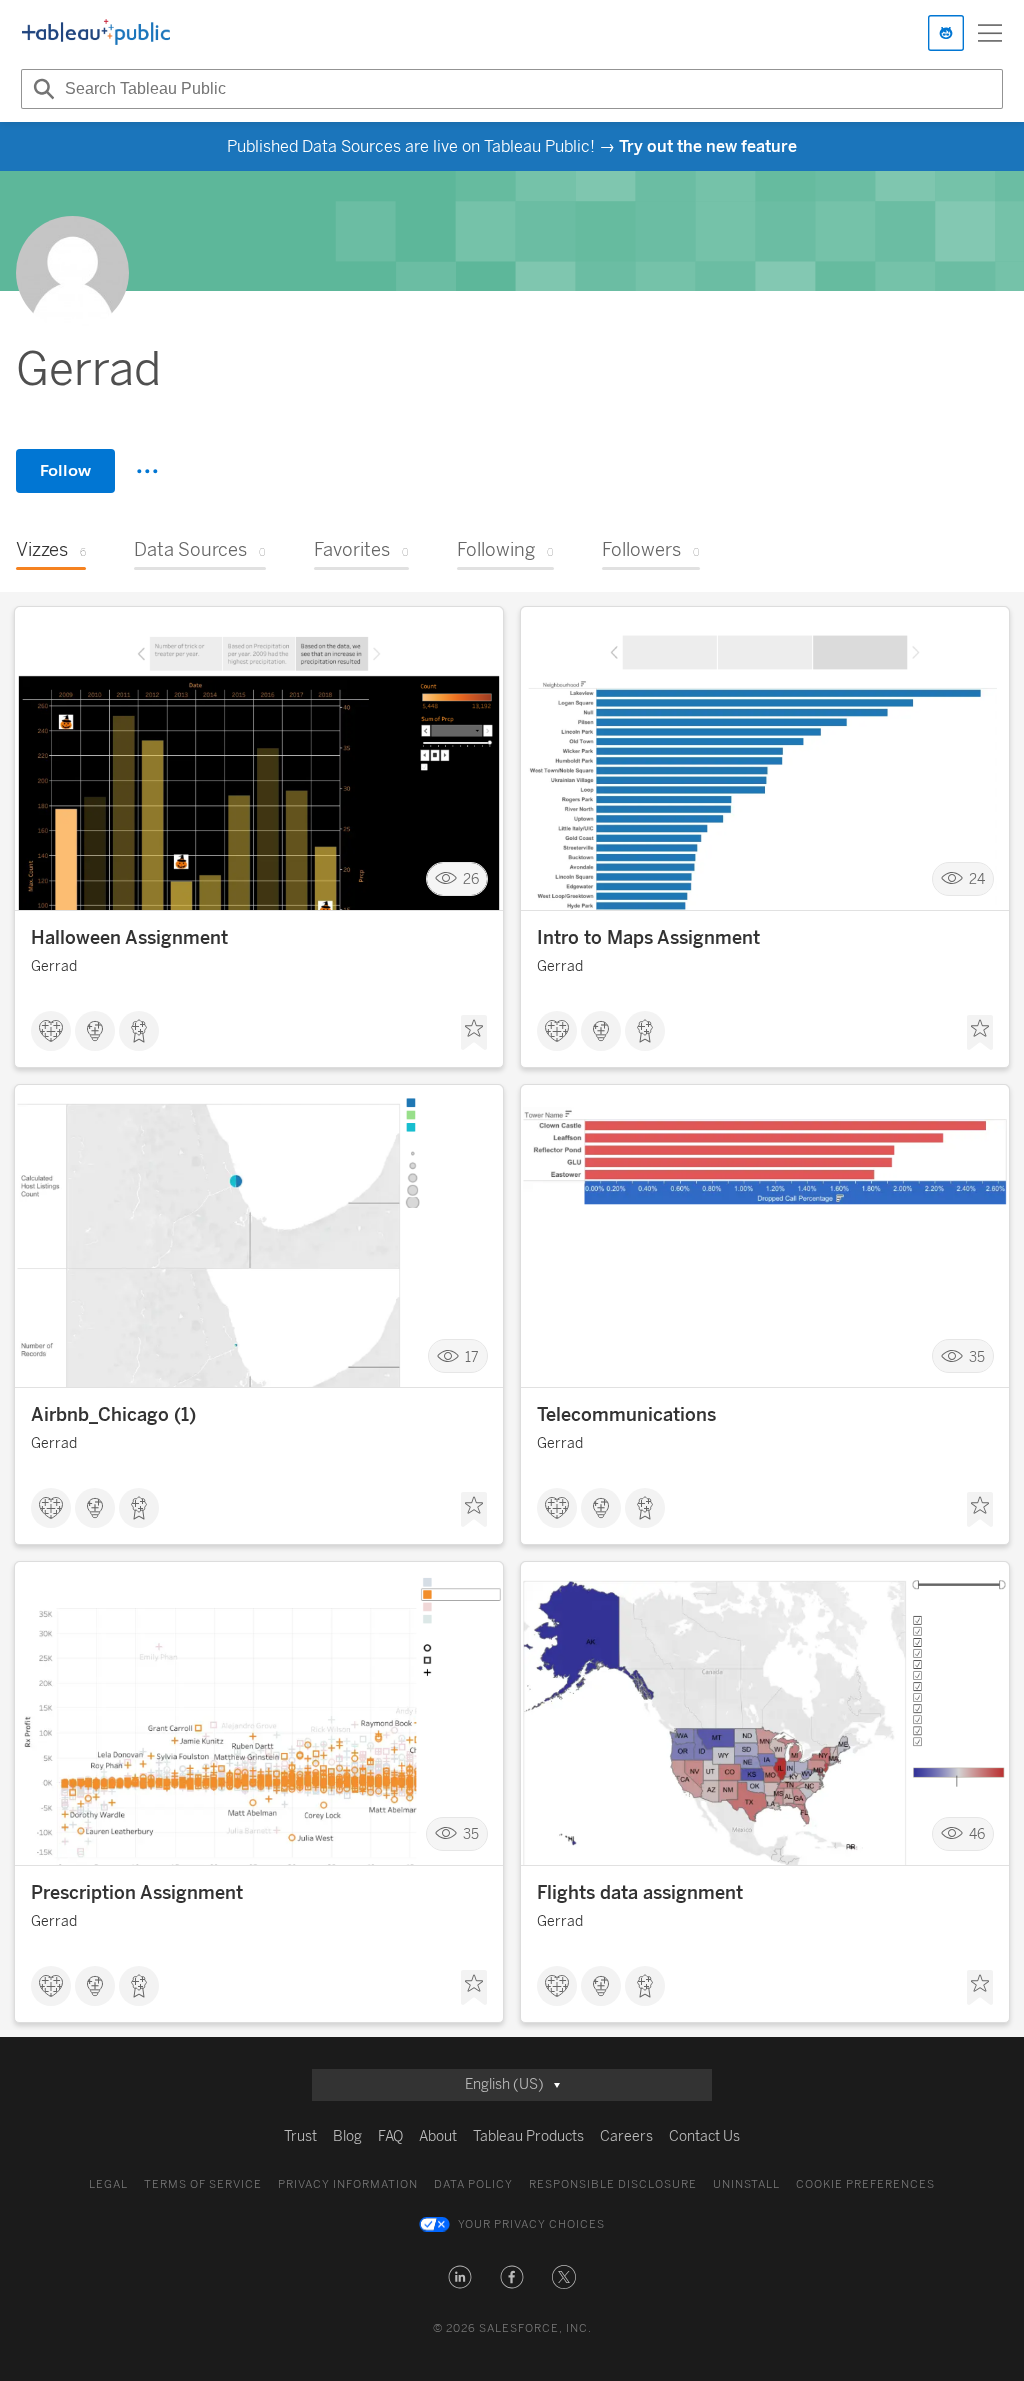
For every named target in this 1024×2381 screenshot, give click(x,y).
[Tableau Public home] (96, 33)
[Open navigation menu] (990, 33)
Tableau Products (528, 2136)
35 (977, 1356)
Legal (108, 2184)
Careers (626, 2136)
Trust (300, 2136)
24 (977, 879)
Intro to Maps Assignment (648, 938)
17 (472, 1356)
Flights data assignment (640, 1893)
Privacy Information (348, 2184)
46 (977, 1834)
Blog (347, 2136)
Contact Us (704, 2136)
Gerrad (54, 966)
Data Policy (473, 2184)
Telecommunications (626, 1415)
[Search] (41, 89)
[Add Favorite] (474, 1033)
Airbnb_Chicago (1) (113, 1415)
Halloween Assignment (129, 938)
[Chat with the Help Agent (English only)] (946, 33)
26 (471, 879)
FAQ (390, 2136)
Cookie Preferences (865, 2184)
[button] (460, 2277)
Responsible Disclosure (613, 2184)
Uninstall (746, 2184)
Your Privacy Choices (531, 2224)
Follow (65, 470)
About (438, 2136)
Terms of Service (203, 2184)
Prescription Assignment (137, 1893)
